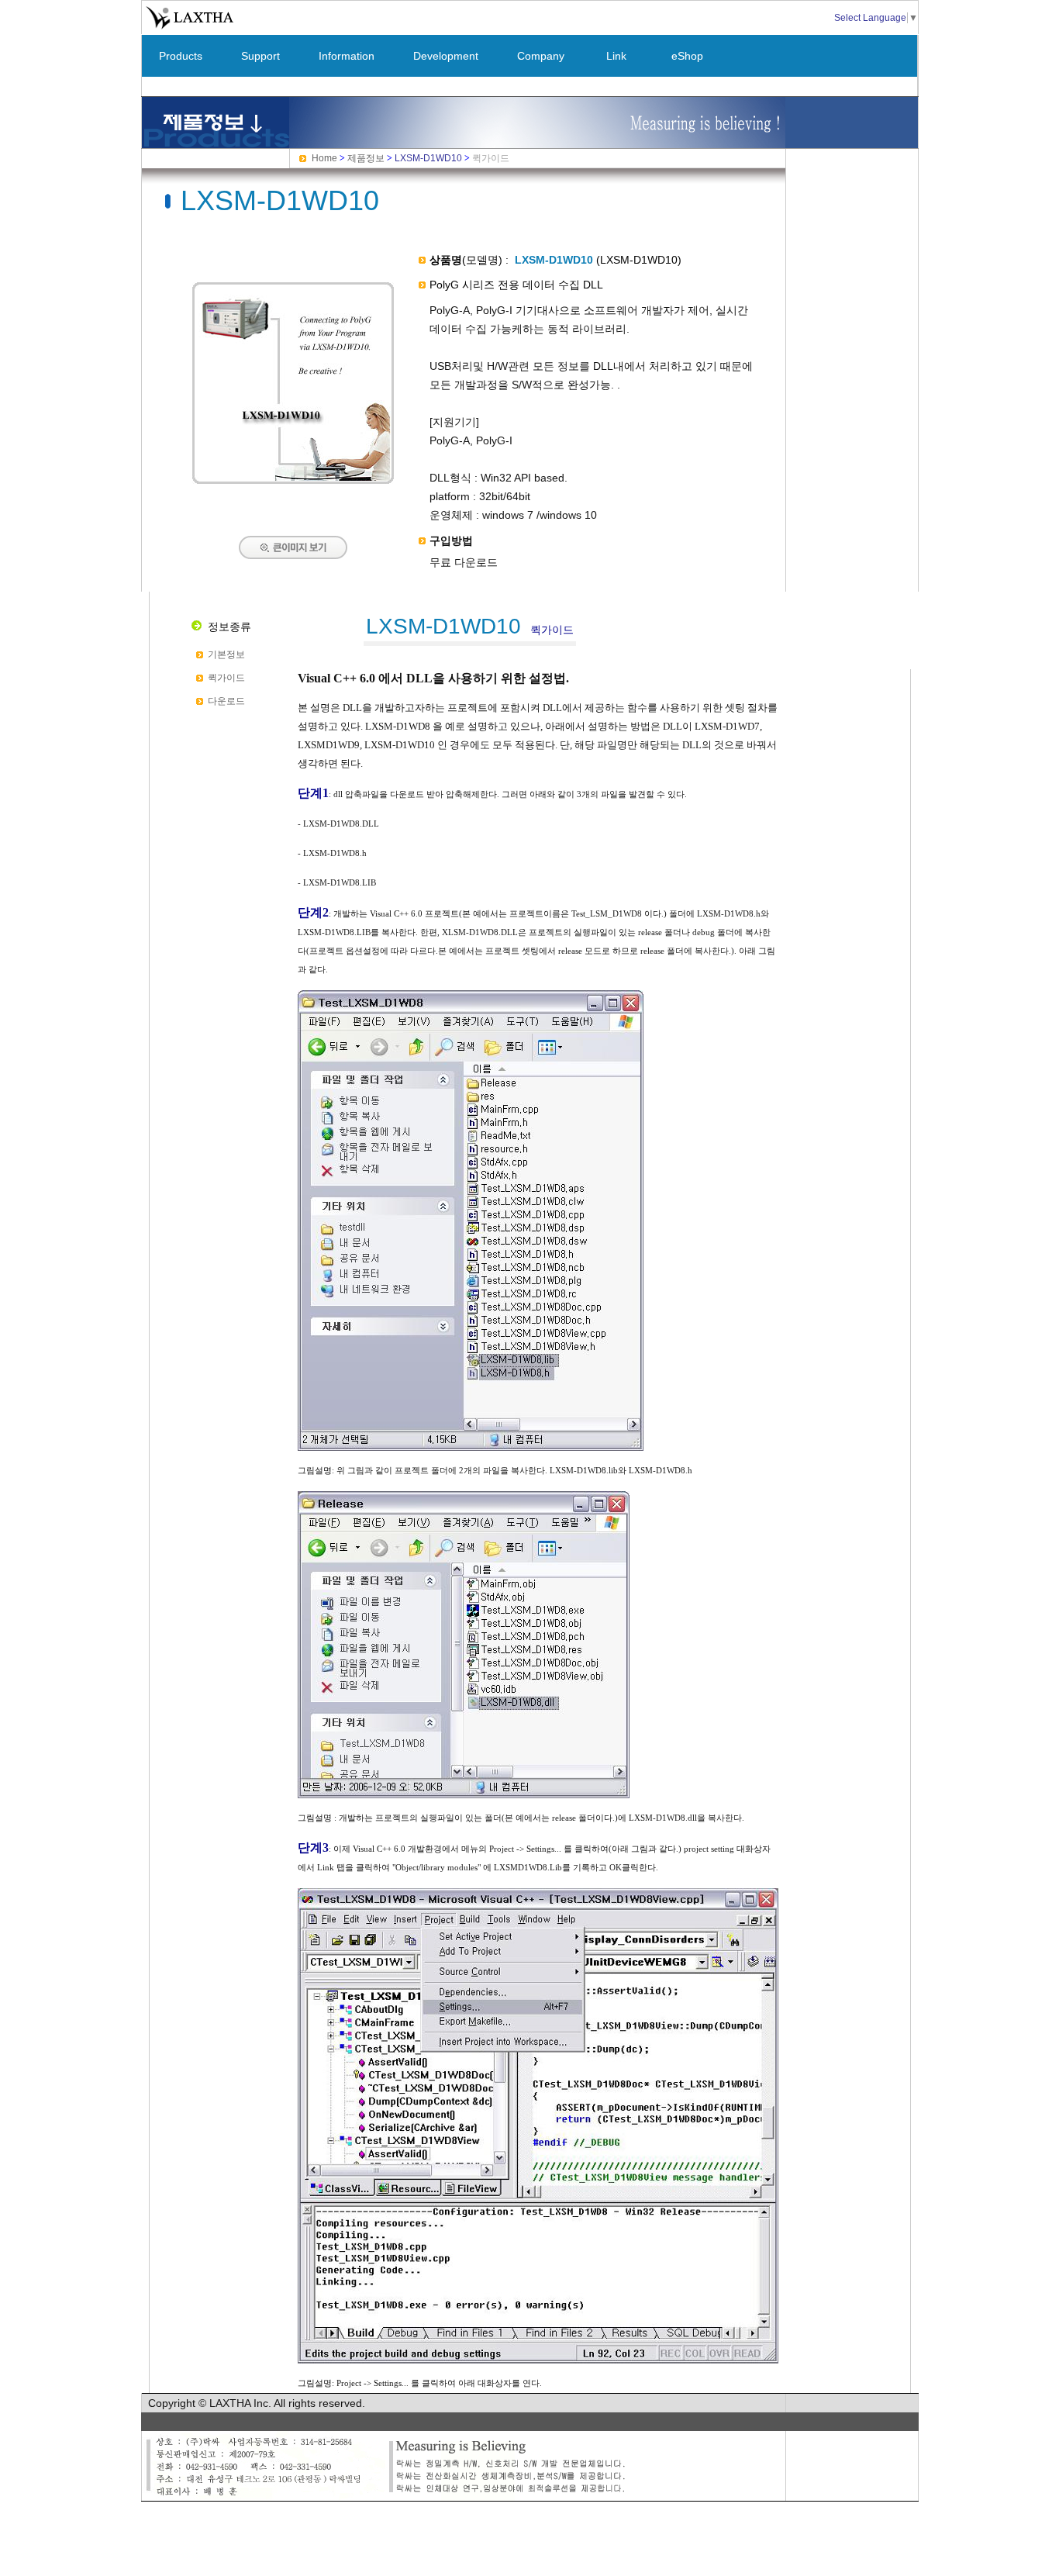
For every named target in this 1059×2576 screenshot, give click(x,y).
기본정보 (226, 654)
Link (616, 56)
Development (446, 56)
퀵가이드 (226, 678)
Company (541, 56)
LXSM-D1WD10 (428, 158)
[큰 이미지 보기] (293, 481)
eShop (687, 56)
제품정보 (366, 158)
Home (324, 158)
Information (347, 56)
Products (181, 56)
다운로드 (226, 701)
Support (260, 56)
